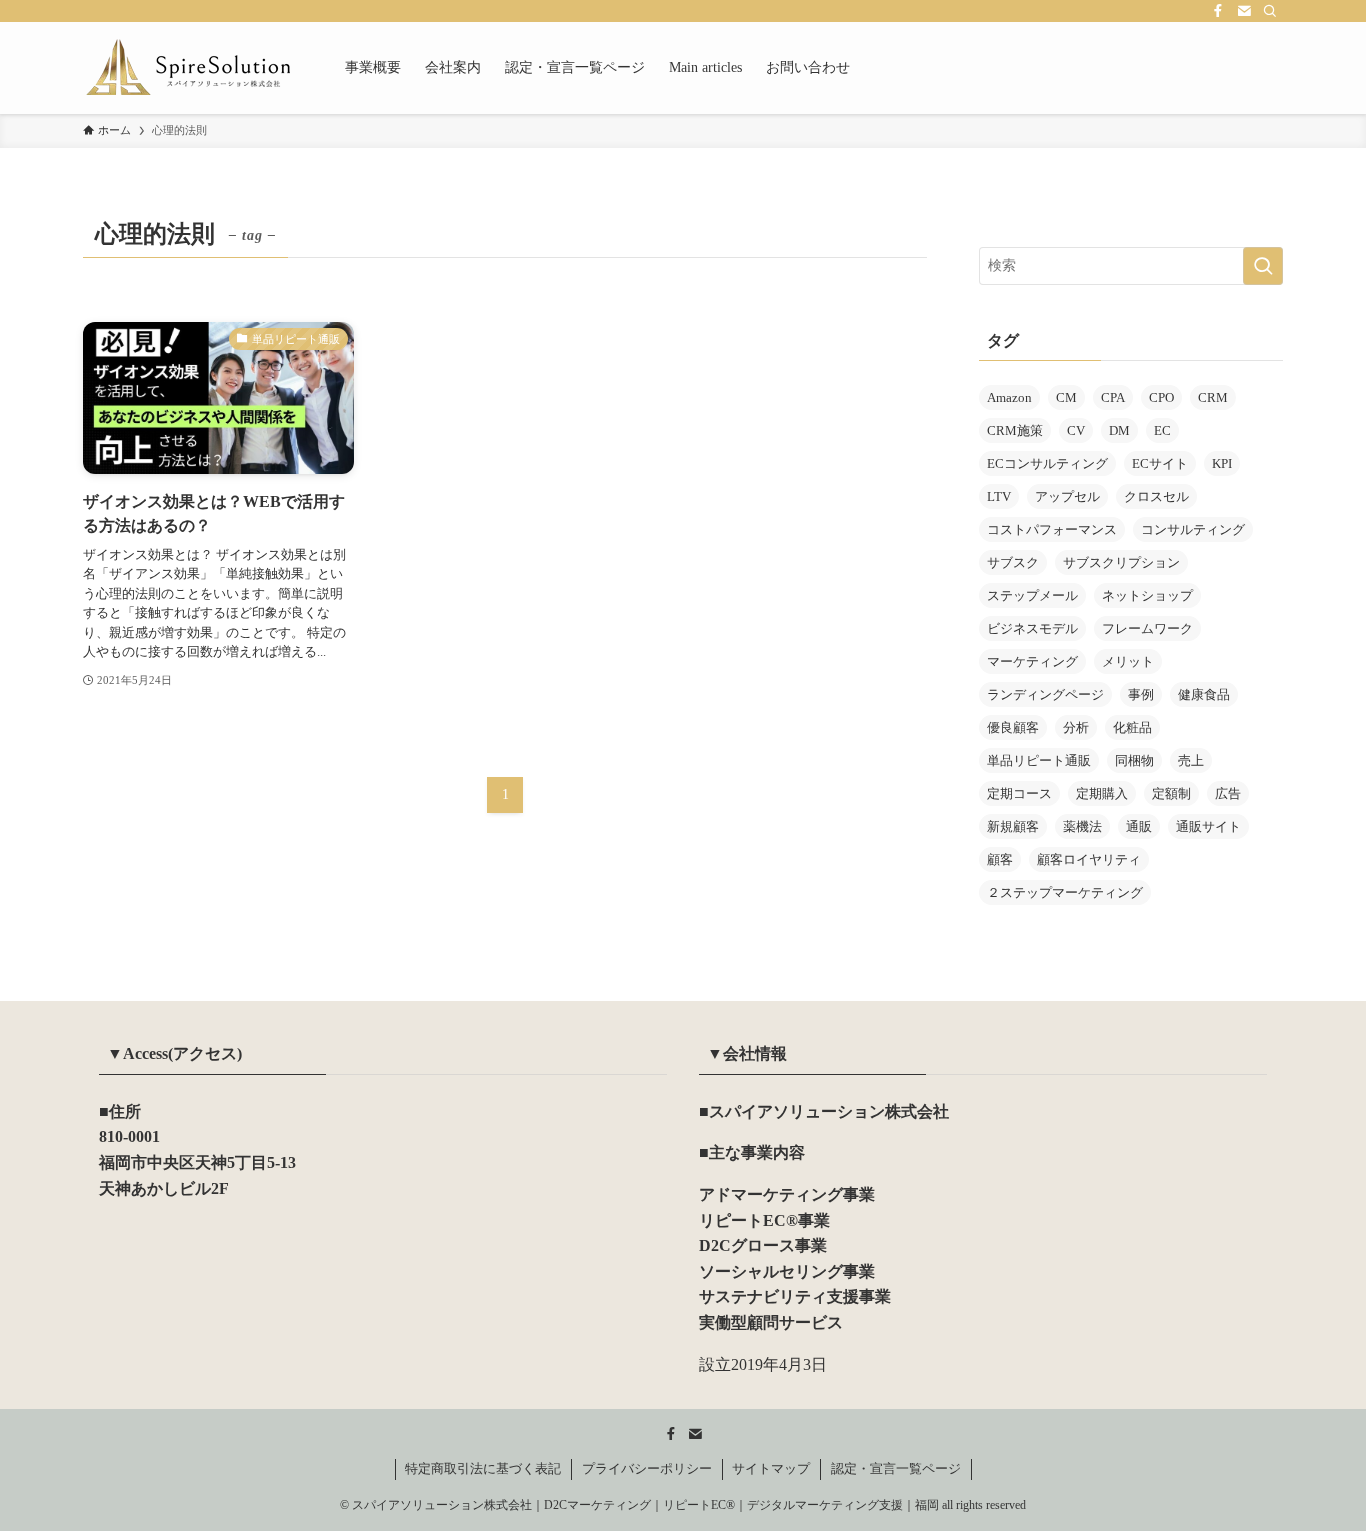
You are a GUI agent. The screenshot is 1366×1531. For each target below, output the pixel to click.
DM (1119, 430)
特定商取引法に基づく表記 (483, 1468)
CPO (1161, 397)
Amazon (1009, 397)
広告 (1228, 793)
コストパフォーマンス (1052, 529)
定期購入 (1102, 793)
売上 (1191, 760)
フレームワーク (1147, 628)
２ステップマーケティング (1065, 892)
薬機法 (1082, 826)
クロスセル (1156, 496)
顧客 (1000, 859)
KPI (1222, 463)
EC (1162, 430)
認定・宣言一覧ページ (896, 1468)
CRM (1213, 397)
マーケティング (1032, 661)
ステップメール (1032, 595)
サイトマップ (771, 1468)
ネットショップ (1147, 595)
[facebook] (1218, 11)
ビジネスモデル (1032, 628)
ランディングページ (1045, 694)
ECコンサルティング (1047, 463)
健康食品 (1204, 694)
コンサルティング (1193, 529)
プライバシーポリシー (647, 1468)
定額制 (1171, 793)
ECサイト (1160, 463)
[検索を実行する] (1263, 266)
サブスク (1013, 562)
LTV (999, 496)
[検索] (1270, 11)
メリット (1128, 661)
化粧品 (1132, 727)
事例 (1141, 694)
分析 (1076, 727)
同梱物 (1134, 760)
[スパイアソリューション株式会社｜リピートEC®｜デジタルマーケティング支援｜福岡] (188, 68)
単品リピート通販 (1039, 760)
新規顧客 (1013, 826)
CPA (1113, 397)
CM (1066, 397)
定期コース (1019, 793)
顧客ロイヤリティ (1089, 859)
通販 (1139, 826)
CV (1076, 430)
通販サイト (1208, 826)
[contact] (1244, 11)
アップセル (1067, 496)
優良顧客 (1013, 727)
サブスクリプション (1121, 562)
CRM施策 (1015, 430)
